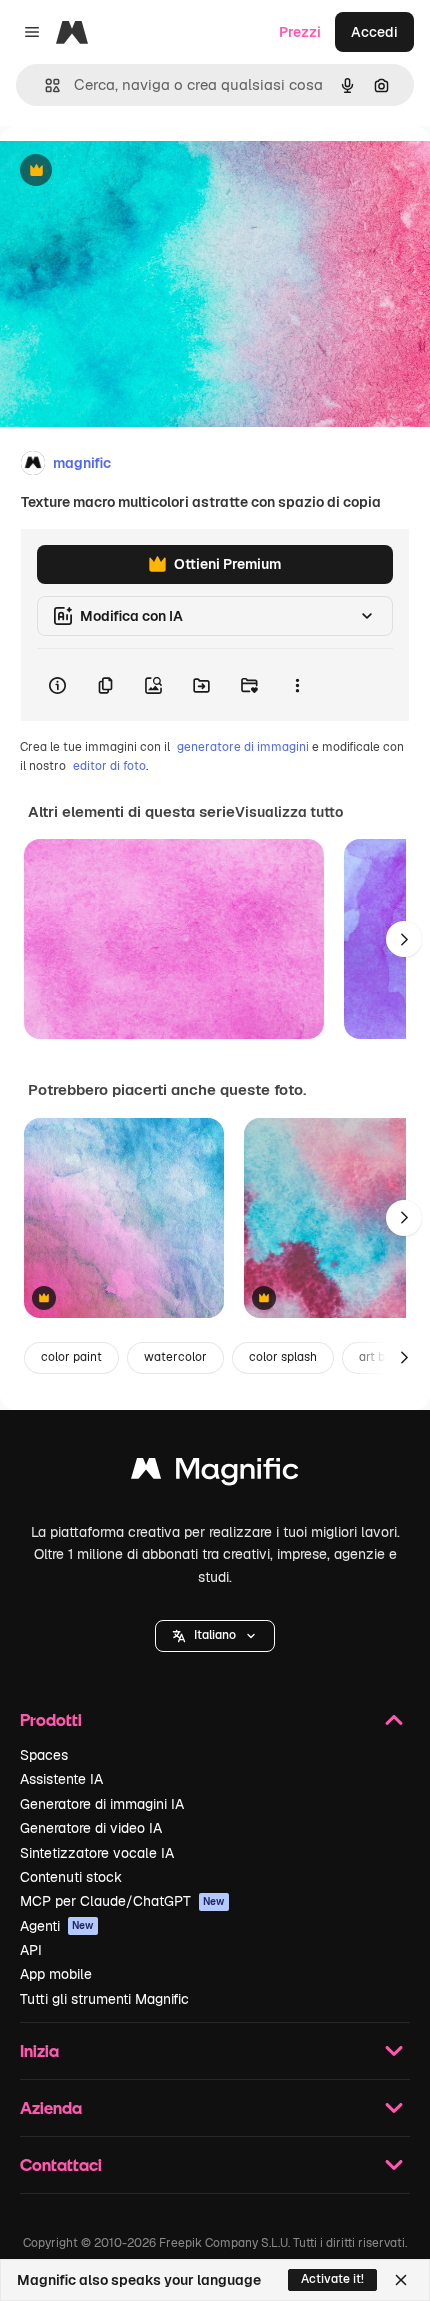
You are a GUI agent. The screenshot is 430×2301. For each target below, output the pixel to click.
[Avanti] (404, 939)
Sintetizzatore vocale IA (97, 1853)
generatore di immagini (243, 747)
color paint (71, 1357)
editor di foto (109, 766)
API (31, 1950)
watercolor (175, 1357)
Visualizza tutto (289, 812)
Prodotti (51, 1719)
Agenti (57, 1926)
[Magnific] (215, 1473)
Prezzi (300, 32)
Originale (132, 171)
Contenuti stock (71, 1877)
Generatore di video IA (91, 1828)
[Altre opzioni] (297, 685)
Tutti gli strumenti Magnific (104, 1999)
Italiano (215, 1635)
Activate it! (332, 2279)
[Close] (401, 2280)
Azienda (51, 2107)
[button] (215, 1636)
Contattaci (61, 2164)
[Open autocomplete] (44, 85)
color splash (283, 1357)
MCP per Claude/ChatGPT (122, 1901)
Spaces (44, 1755)
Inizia (39, 2050)
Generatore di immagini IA (102, 1804)
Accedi (374, 32)
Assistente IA (61, 1779)
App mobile (56, 1974)
